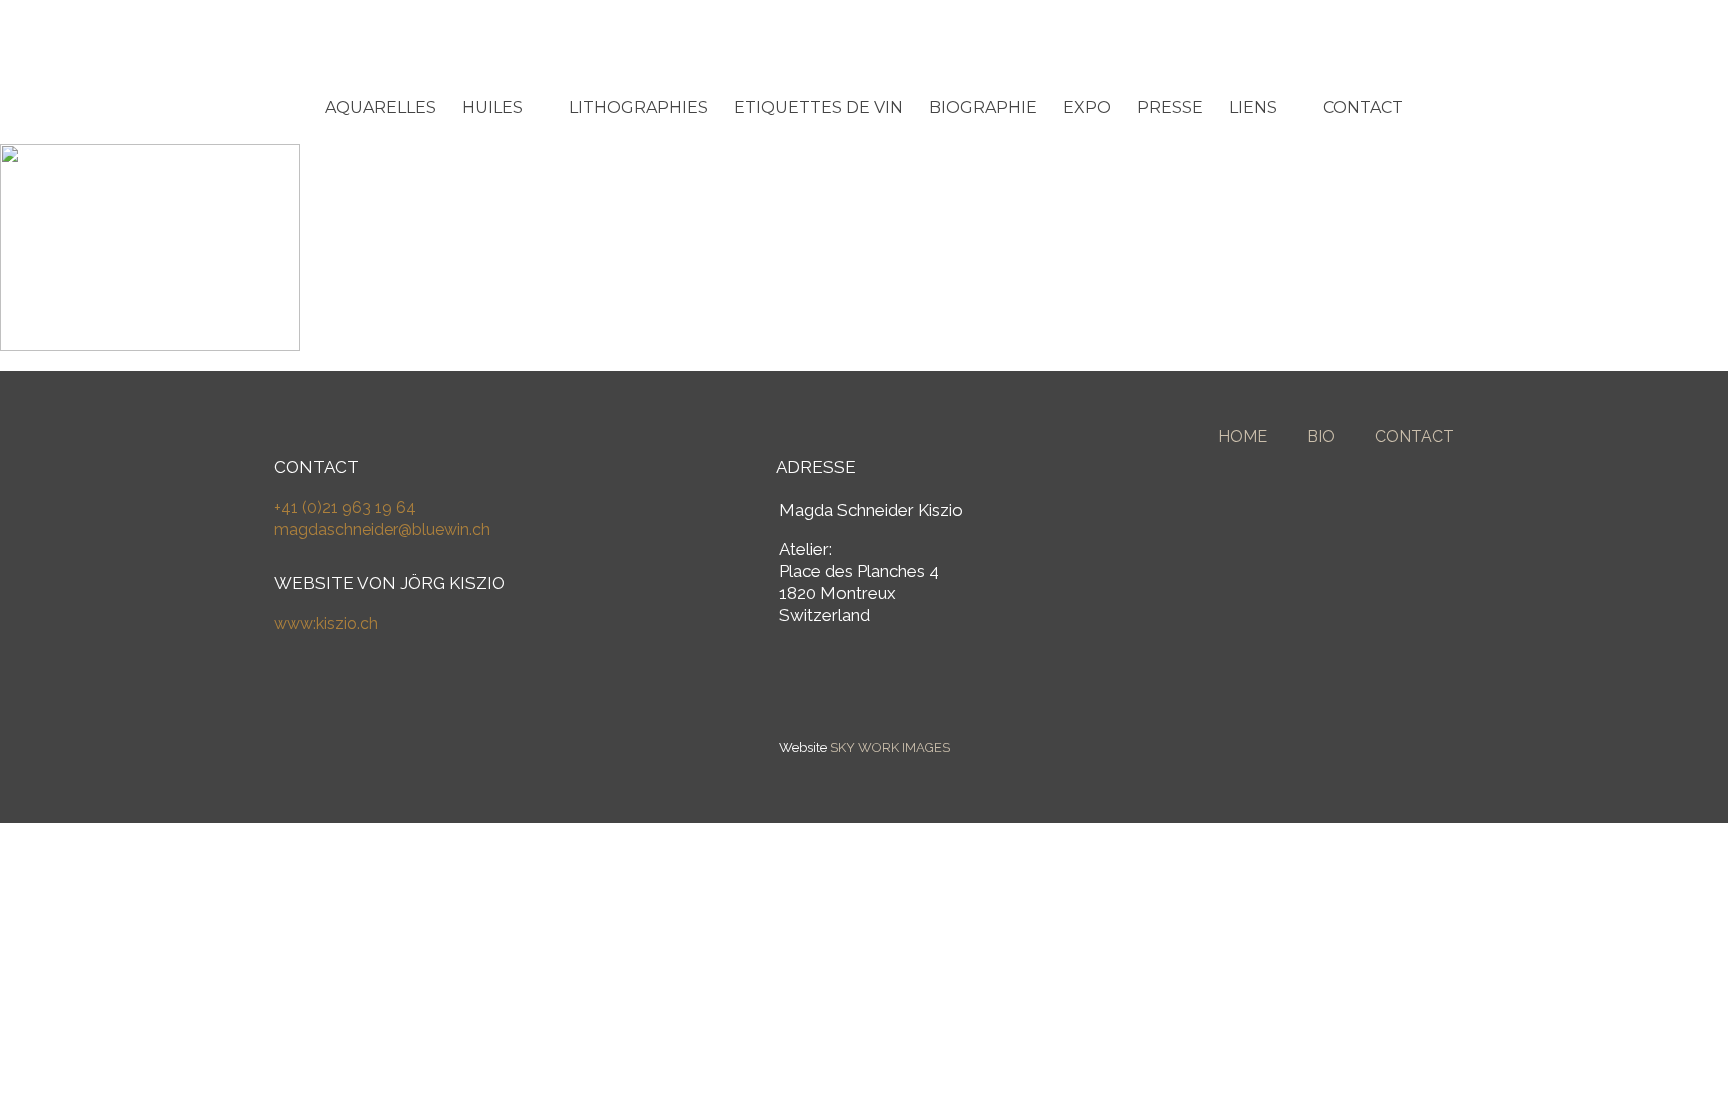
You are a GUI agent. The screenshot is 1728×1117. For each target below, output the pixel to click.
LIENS (1253, 107)
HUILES (492, 107)
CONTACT (1363, 107)
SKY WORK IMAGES (890, 747)
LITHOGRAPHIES (638, 107)
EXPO (1087, 107)
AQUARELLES (380, 107)
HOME (1242, 436)
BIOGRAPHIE (983, 107)
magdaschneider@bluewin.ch (382, 529)
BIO (1321, 436)
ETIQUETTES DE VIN (818, 107)
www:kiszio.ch (326, 623)
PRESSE (1170, 107)
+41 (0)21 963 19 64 (345, 507)
